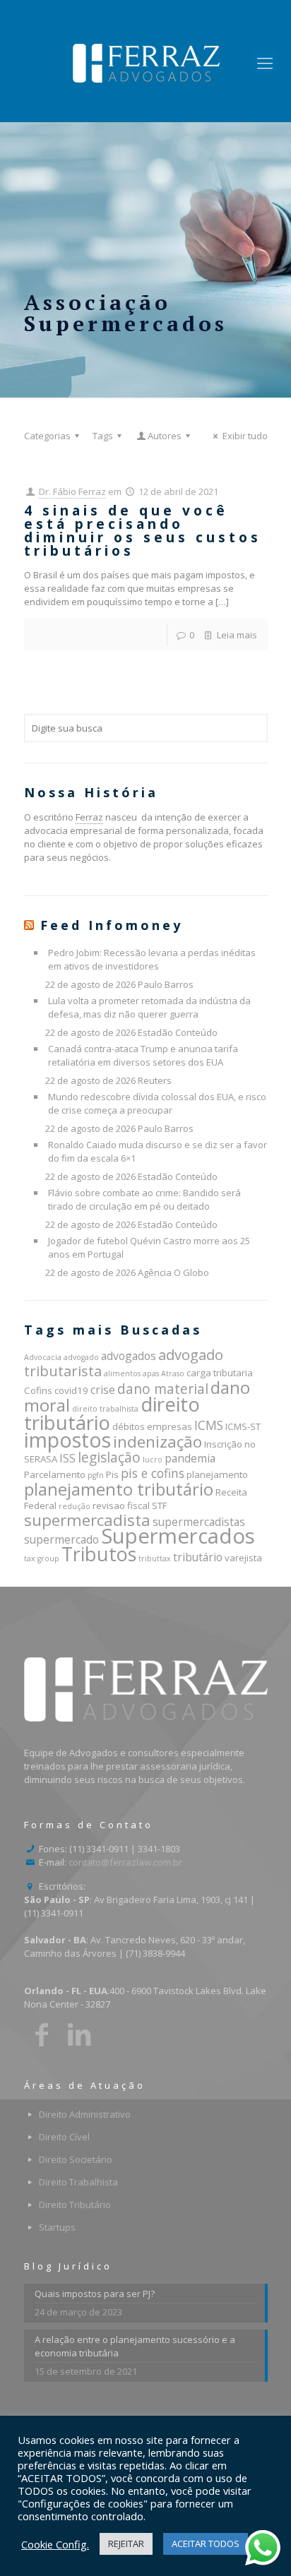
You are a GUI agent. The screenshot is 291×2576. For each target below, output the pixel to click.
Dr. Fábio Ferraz (72, 491)
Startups (57, 2227)
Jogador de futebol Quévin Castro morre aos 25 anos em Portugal (149, 1247)
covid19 (71, 1390)
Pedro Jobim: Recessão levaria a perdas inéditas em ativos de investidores (152, 959)
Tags (103, 436)
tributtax (155, 1558)
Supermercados (178, 1536)
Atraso (173, 1373)
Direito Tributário (75, 2205)
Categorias (47, 436)
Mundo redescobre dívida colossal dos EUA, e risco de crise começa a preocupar (157, 1103)
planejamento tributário (119, 1489)
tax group (42, 1558)
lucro (153, 1460)
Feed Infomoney (112, 925)
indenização (158, 1442)
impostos (67, 1440)
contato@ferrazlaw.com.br (125, 1862)
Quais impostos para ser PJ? (95, 2294)
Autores (165, 436)
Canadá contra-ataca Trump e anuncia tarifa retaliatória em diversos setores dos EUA (143, 1055)
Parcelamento (55, 1474)
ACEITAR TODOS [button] (206, 2544)
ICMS (209, 1425)
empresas (170, 1426)
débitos (129, 1426)
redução (75, 1506)
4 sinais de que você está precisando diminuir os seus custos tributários (143, 531)
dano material (163, 1389)
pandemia (190, 1458)
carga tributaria (220, 1373)
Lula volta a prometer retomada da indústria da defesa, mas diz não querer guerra (149, 1007)
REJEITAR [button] (126, 2544)
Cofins (38, 1390)
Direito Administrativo (85, 2114)
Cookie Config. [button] (55, 2544)
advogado (81, 1357)
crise (103, 1390)
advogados (129, 1356)
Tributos (99, 1554)
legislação (109, 1457)
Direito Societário (76, 2159)
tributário (198, 1557)
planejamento (217, 1474)
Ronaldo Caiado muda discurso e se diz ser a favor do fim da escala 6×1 (158, 1151)
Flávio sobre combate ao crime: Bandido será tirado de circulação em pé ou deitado (144, 1199)
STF (159, 1505)
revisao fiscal (121, 1505)
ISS (67, 1458)
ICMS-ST (243, 1426)
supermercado (61, 1539)
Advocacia (43, 1357)
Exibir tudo (245, 436)
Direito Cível (64, 2137)
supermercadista (87, 1520)
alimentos (122, 1373)
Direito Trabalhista (78, 2182)
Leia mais (237, 635)
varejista (243, 1558)
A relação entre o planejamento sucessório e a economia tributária (135, 2346)
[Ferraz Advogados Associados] (145, 62)
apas (151, 1373)
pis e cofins (153, 1473)
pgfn (96, 1475)
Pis (112, 1474)
